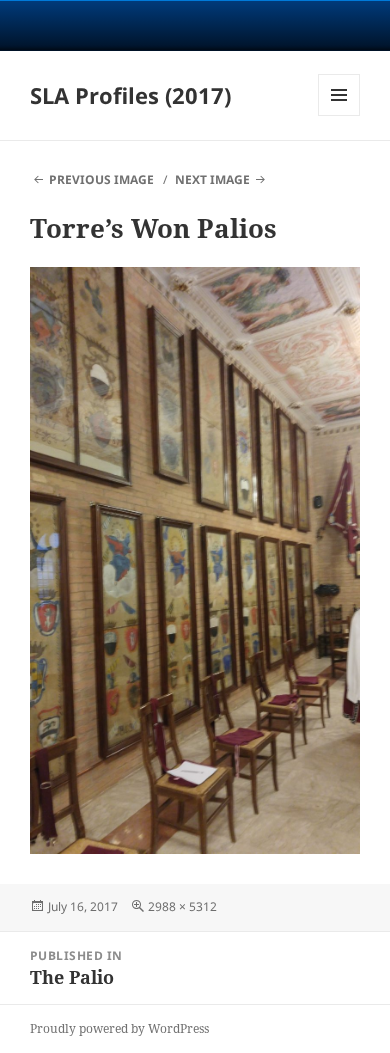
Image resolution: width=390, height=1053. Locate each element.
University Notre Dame (195, 25)
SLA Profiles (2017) (130, 95)
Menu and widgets (339, 115)
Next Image (212, 179)
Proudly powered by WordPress (119, 1028)
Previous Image (101, 179)
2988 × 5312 (182, 906)
